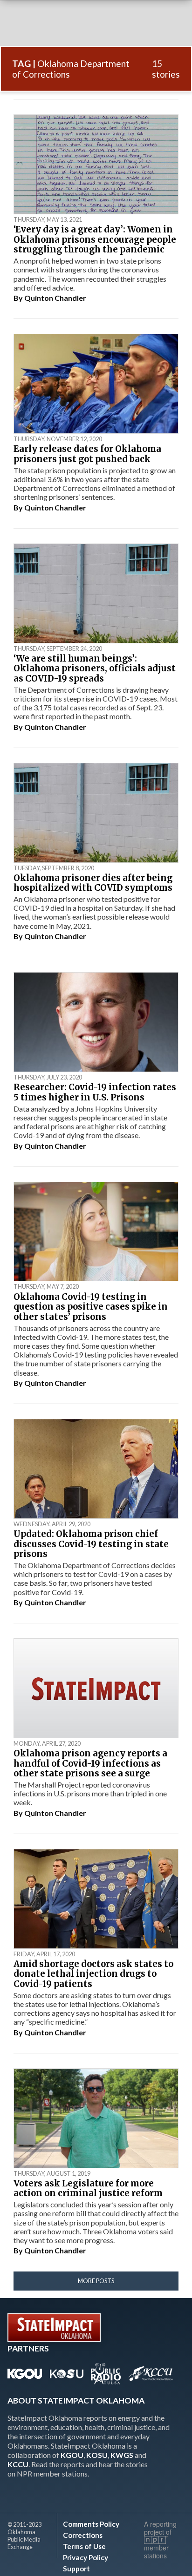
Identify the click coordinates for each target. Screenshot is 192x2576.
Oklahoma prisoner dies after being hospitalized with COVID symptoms (93, 883)
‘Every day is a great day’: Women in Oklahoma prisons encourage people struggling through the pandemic (95, 239)
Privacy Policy (86, 2557)
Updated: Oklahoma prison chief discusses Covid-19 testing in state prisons (91, 1544)
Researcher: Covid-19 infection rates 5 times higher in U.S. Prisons (95, 1092)
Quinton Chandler (55, 298)
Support (76, 2569)
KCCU (18, 2464)
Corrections (83, 2535)
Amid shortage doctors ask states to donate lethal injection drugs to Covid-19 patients (93, 1974)
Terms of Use (84, 2546)
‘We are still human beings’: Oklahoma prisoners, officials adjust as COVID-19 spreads (95, 669)
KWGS (122, 2455)
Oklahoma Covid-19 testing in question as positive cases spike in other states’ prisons (91, 1307)
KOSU (97, 2455)
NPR (156, 2540)
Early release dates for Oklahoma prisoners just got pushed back (87, 454)
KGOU (72, 2455)
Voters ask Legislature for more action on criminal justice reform (88, 2189)
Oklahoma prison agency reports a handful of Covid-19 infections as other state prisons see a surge (90, 1763)
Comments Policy (91, 2524)
